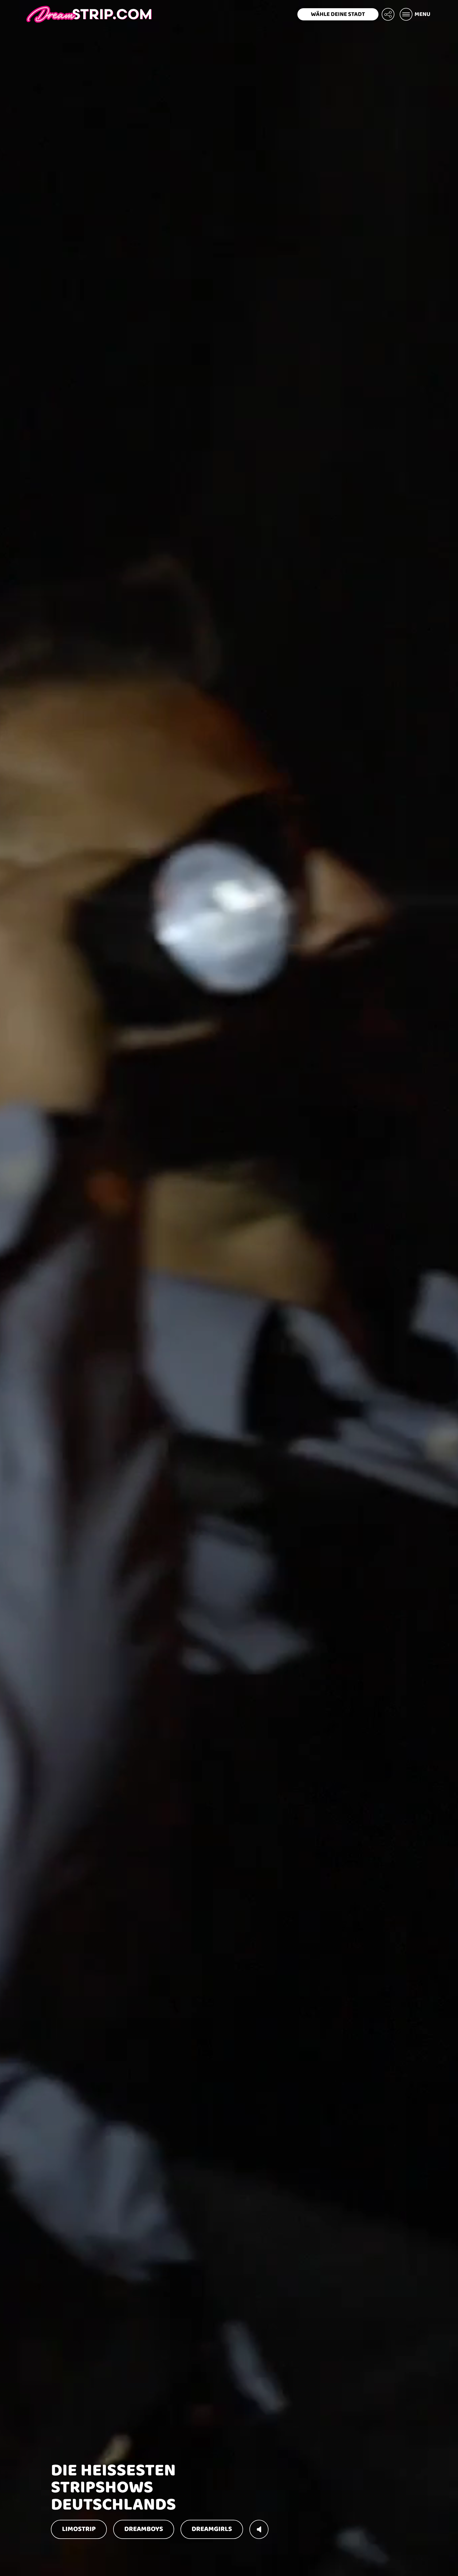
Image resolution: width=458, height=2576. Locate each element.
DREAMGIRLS (212, 2529)
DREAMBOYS (144, 2529)
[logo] (89, 14)
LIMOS (79, 2529)
